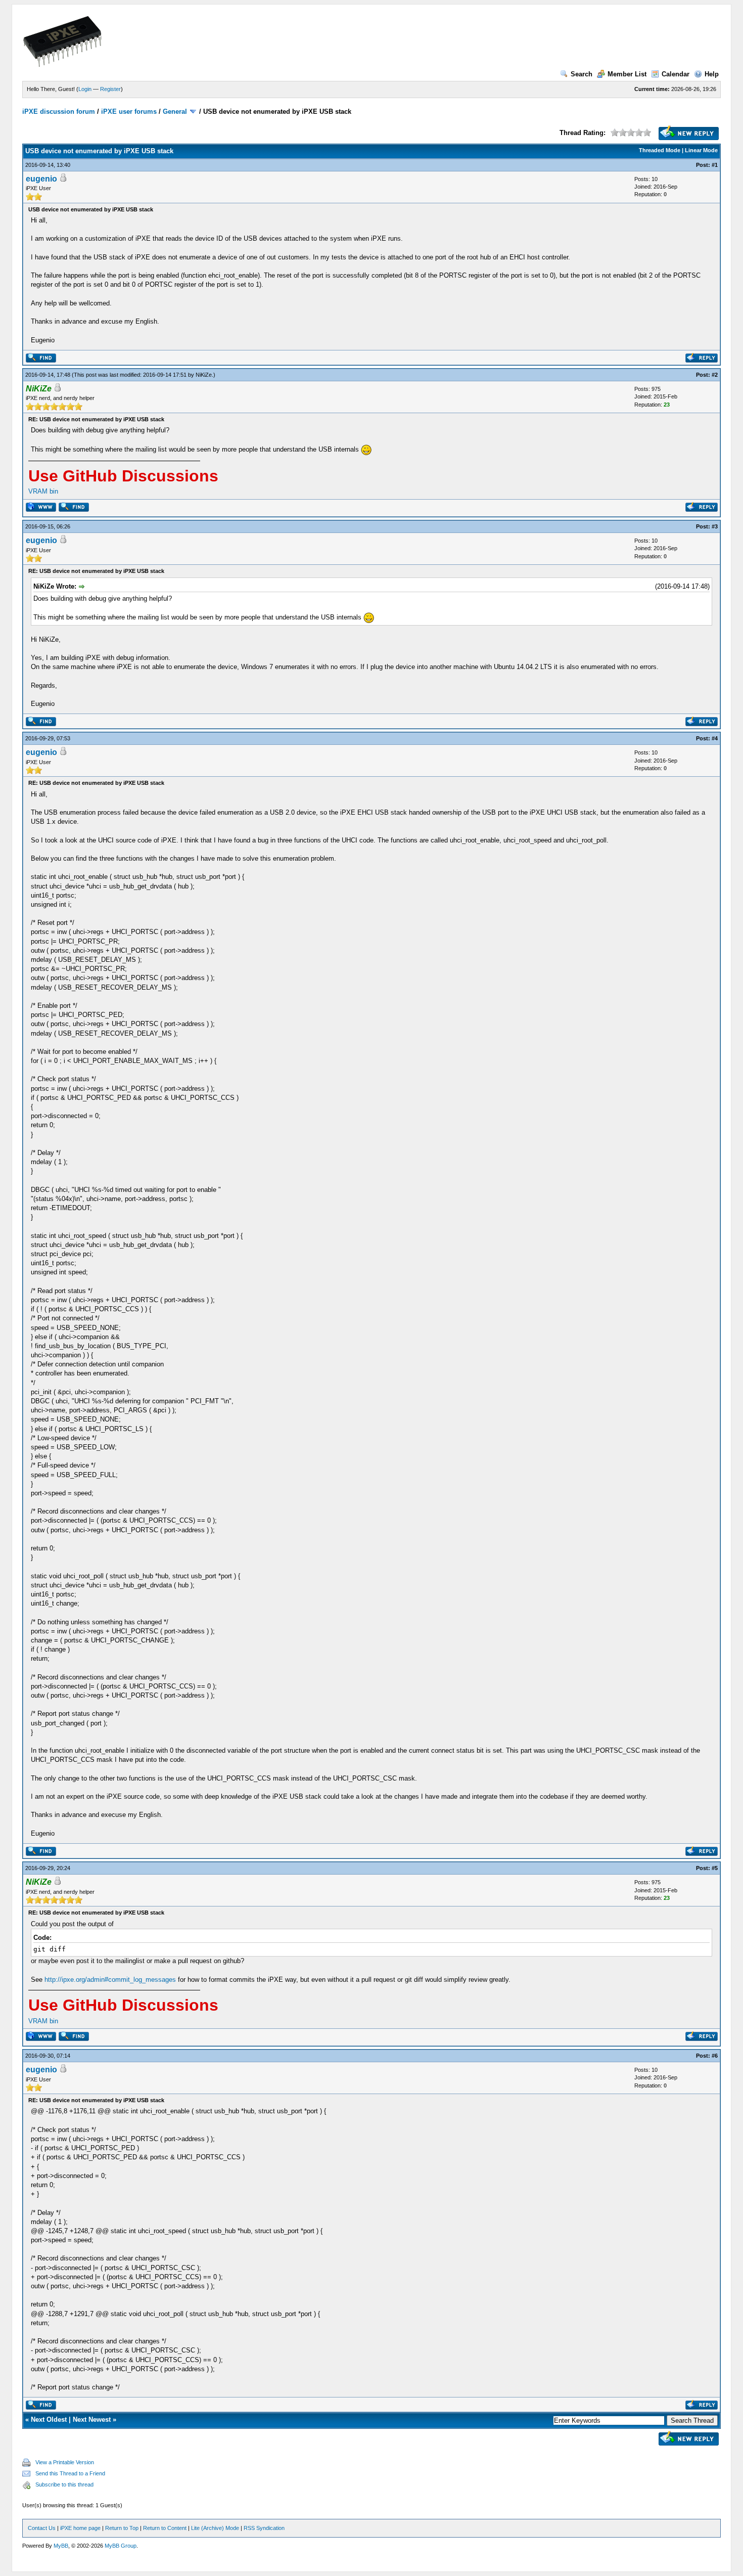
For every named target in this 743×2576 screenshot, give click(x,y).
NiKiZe (204, 375)
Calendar (676, 74)
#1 (715, 165)
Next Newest (92, 2419)
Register (110, 89)
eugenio (41, 179)
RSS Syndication (264, 2528)
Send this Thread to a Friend (70, 2473)
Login (85, 89)
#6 (715, 2056)
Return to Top (122, 2528)
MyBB (61, 2546)
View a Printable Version (65, 2462)
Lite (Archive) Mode (215, 2528)
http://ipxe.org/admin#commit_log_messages (110, 1980)
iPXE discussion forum (59, 112)
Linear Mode (701, 150)
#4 (715, 738)
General (175, 112)
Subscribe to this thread (64, 2484)
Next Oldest (49, 2419)
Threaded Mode (660, 150)
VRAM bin (43, 491)
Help (712, 74)
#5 (715, 1868)
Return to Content (165, 2528)
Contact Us (42, 2528)
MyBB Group (121, 2546)
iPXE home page (80, 2528)
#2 (715, 375)
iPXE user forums (129, 112)
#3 (715, 526)
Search (582, 74)
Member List (627, 74)
